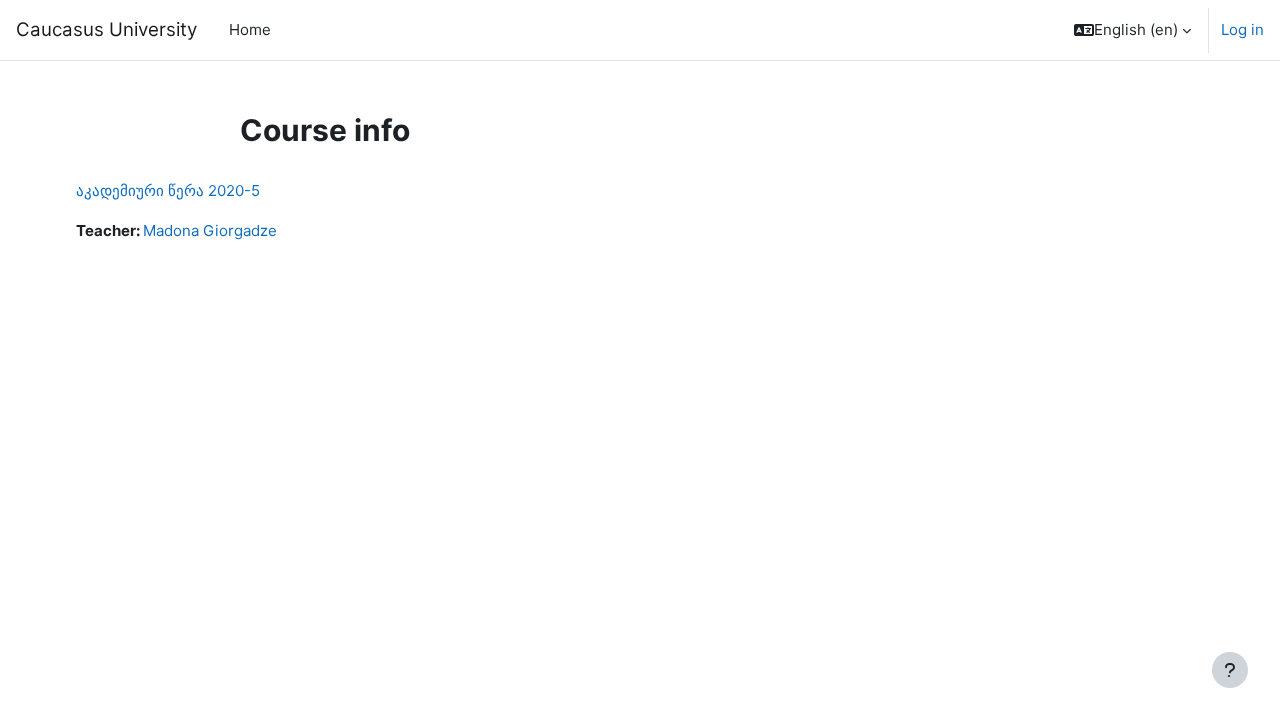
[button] (1132, 30)
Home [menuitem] (250, 29)
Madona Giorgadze (210, 230)
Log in (1242, 29)
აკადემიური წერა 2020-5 (168, 190)
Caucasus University (106, 29)
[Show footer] (1230, 670)
